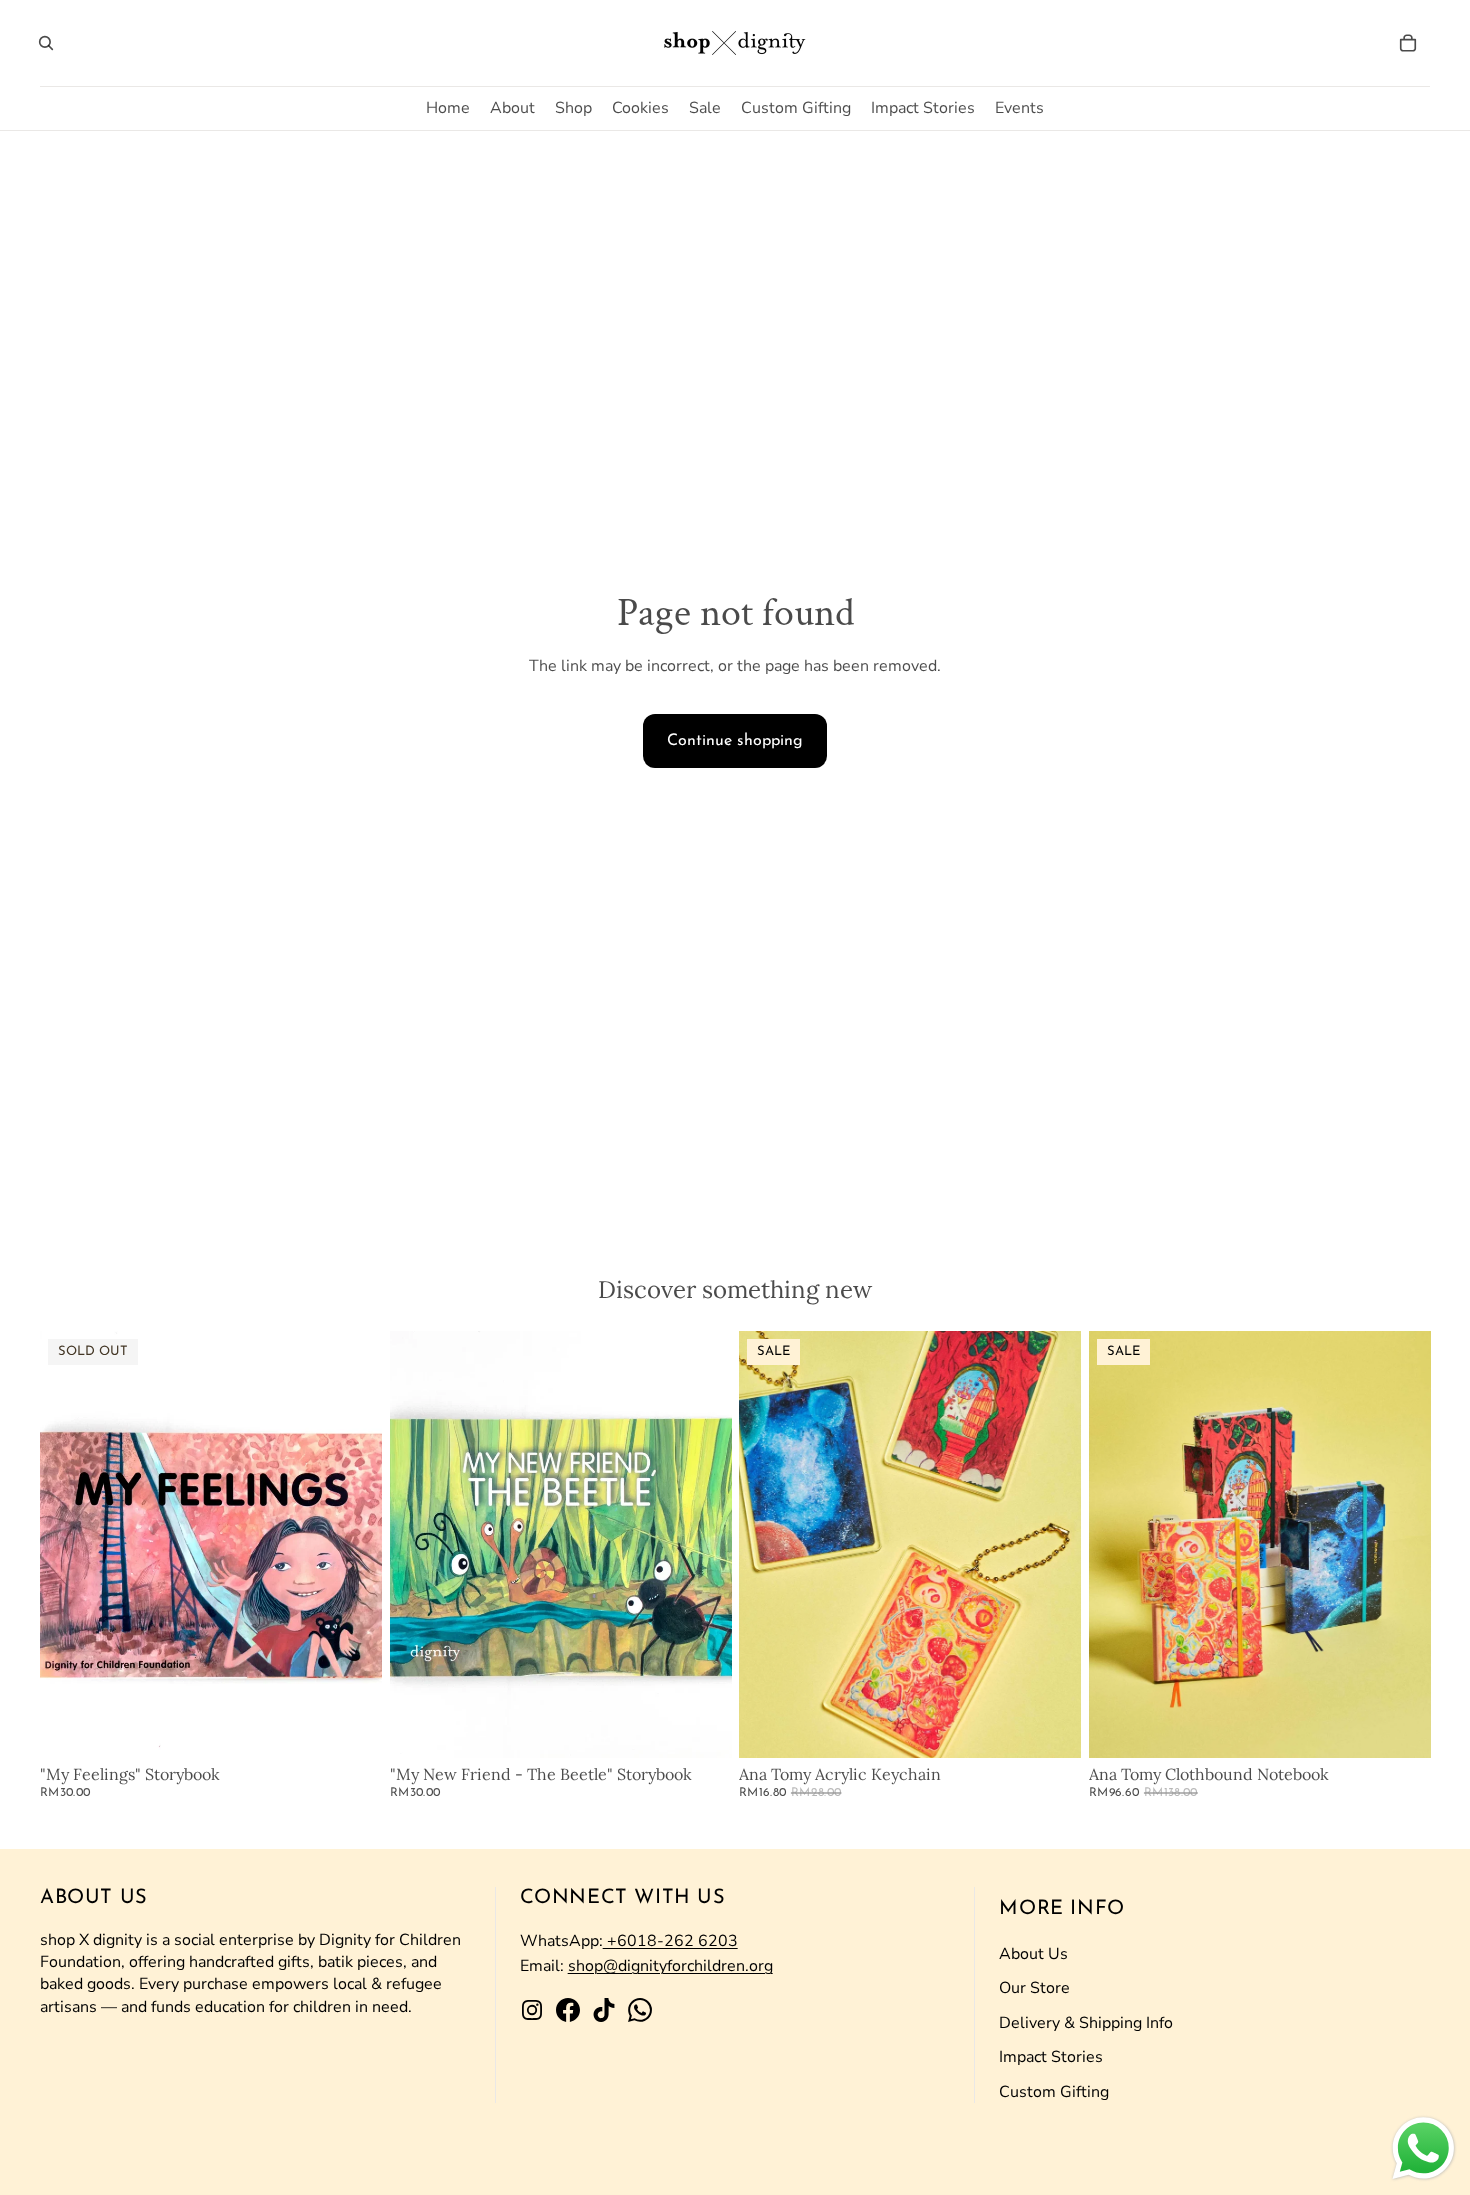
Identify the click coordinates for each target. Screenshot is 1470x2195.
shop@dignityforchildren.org (670, 1966)
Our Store (1034, 1988)
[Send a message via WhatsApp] (1423, 2148)
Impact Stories (1051, 2057)
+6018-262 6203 (670, 1941)
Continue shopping (735, 741)
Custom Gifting (1054, 2092)
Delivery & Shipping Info (1086, 2023)
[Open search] (46, 43)
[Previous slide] (70, 1544)
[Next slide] (352, 1544)
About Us (1033, 1954)
